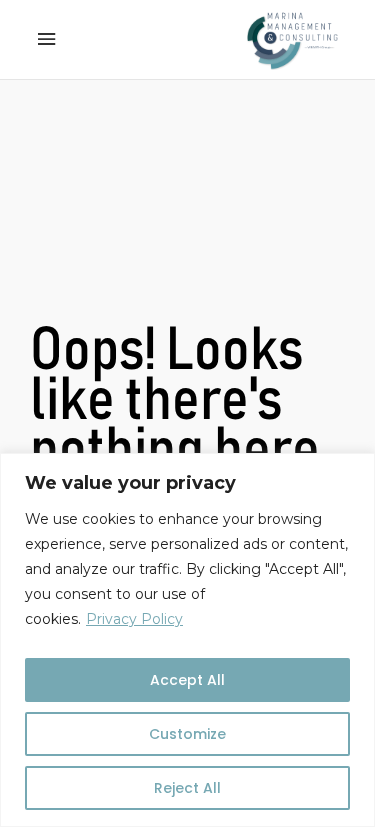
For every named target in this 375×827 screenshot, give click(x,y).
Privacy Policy (134, 619)
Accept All (187, 680)
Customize (187, 734)
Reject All (187, 788)
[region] (187, 640)
